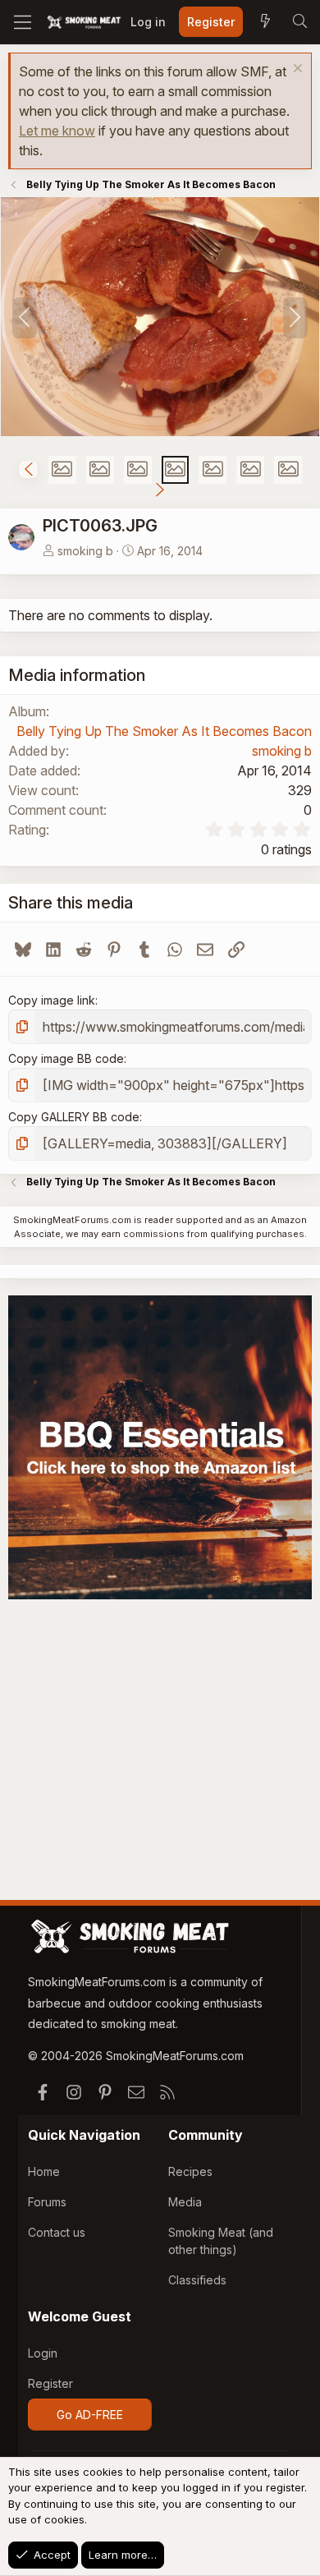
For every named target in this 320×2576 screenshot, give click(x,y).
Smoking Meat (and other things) (221, 2241)
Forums (47, 2202)
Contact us (57, 2232)
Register (50, 2383)
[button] (28, 469)
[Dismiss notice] (296, 70)
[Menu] (23, 22)
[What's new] (265, 22)
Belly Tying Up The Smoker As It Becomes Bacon (164, 731)
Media (185, 2202)
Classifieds (197, 2280)
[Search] (299, 22)
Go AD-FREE (90, 2415)
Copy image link (52, 1000)
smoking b (85, 551)
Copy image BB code (66, 1058)
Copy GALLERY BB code (74, 1117)
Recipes (190, 2171)
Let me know (57, 131)
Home (44, 2171)
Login (43, 2353)
